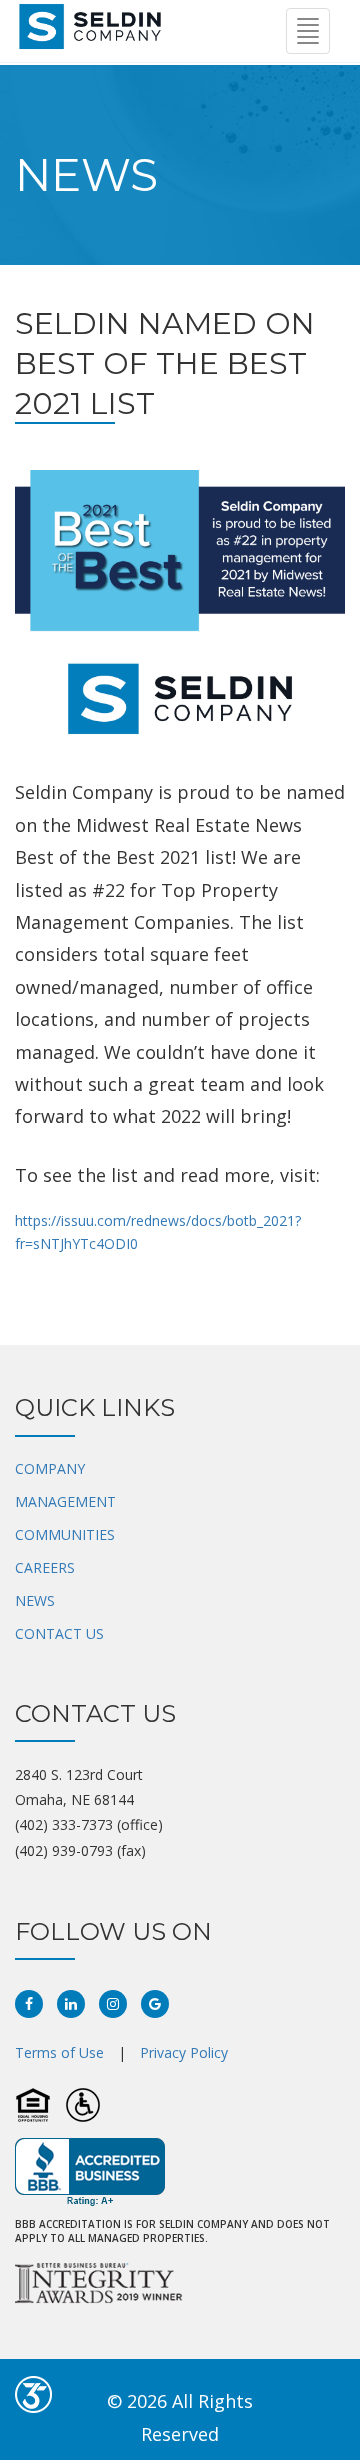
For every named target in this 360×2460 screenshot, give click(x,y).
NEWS (35, 1600)
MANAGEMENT (65, 1501)
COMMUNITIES (65, 1534)
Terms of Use (59, 2052)
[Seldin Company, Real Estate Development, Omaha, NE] (90, 2172)
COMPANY (50, 1468)
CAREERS (45, 1567)
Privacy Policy (184, 2052)
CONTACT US (59, 1633)
